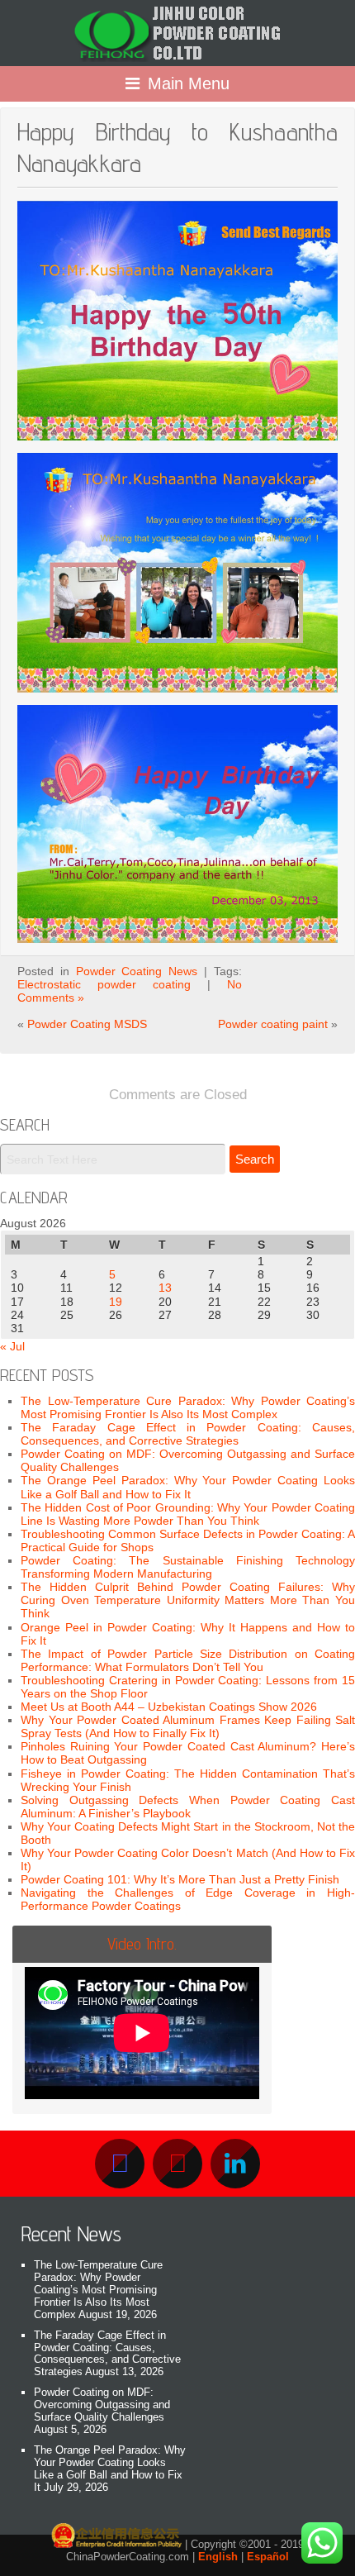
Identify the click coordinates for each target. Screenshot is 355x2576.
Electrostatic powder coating (104, 984)
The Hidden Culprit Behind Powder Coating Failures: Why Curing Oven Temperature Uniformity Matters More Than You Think (188, 1600)
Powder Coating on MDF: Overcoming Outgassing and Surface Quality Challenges (102, 2405)
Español (268, 2557)
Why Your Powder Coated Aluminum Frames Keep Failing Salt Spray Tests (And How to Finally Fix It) (188, 1726)
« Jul (12, 1346)
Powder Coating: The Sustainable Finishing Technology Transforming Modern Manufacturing (188, 1567)
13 (165, 1288)
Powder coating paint (273, 1024)
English (218, 2557)
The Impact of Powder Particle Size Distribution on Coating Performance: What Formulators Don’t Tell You (188, 1660)
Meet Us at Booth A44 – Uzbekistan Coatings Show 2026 (169, 1707)
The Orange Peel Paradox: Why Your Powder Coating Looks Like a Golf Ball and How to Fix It (188, 1487)
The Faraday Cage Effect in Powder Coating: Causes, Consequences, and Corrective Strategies (188, 1434)
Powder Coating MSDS (87, 1024)
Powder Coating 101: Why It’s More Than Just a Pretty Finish (180, 1879)
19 (116, 1302)
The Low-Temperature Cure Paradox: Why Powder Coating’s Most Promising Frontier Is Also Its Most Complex (188, 1407)
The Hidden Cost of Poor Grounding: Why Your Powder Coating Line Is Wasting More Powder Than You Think (188, 1514)
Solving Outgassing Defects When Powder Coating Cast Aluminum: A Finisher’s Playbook (188, 1807)
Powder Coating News (137, 971)
